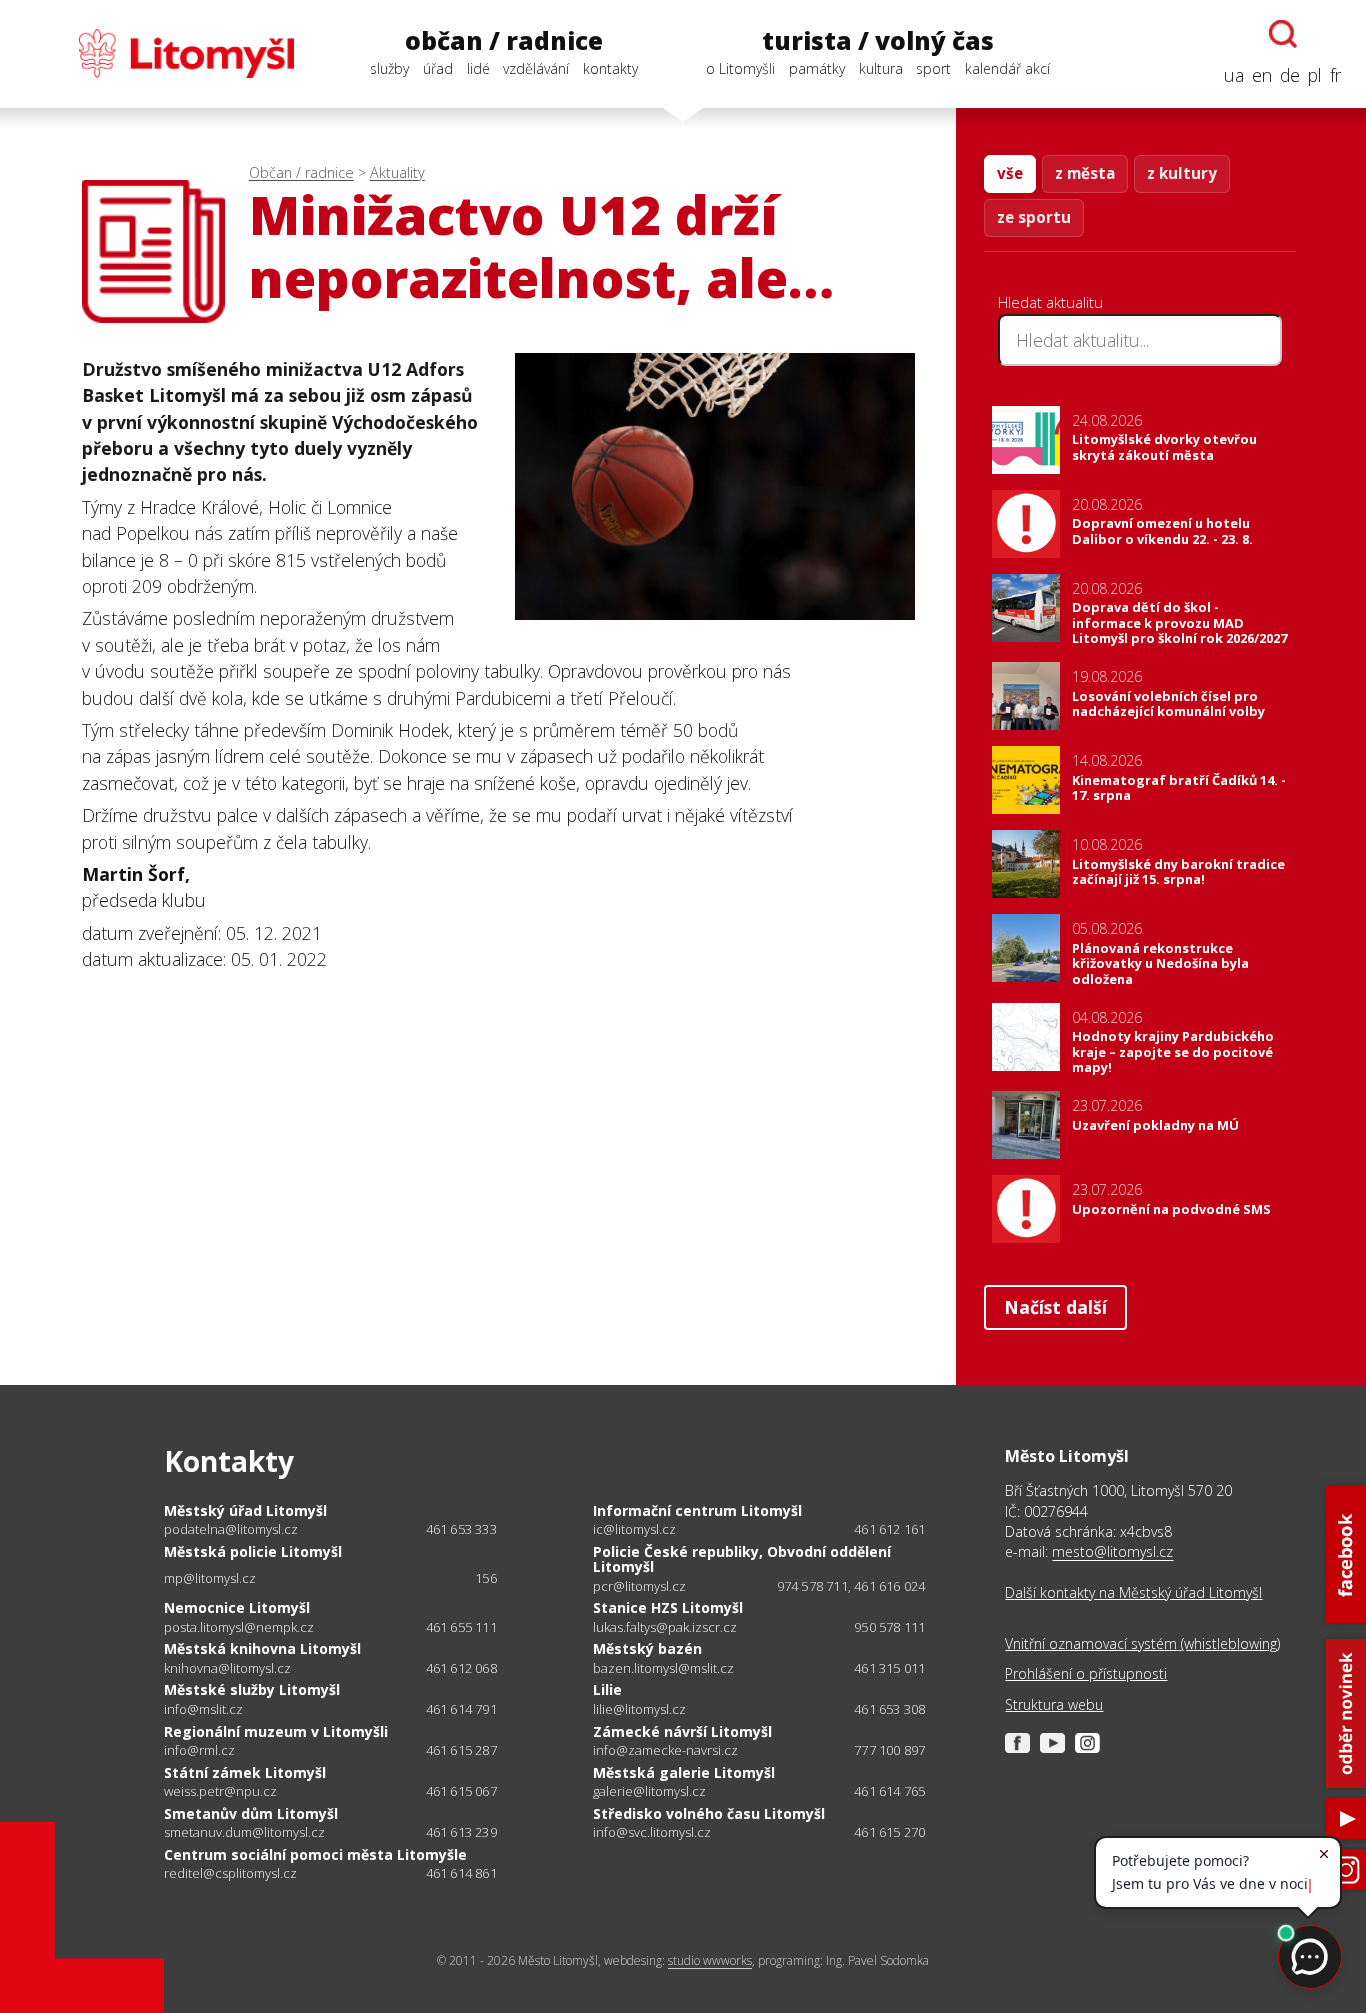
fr (1335, 75)
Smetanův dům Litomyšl (251, 1813)
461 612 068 (461, 1668)
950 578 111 (889, 1627)
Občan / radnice (301, 172)
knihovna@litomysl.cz (227, 1668)
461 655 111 (461, 1627)
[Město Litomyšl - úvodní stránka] (159, 53)
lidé (478, 68)
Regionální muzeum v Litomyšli (276, 1731)
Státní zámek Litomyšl (245, 1772)
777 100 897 (889, 1750)
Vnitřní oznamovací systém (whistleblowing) (1142, 1643)
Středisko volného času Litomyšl (709, 1813)
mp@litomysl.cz (210, 1578)
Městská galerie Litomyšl (684, 1772)
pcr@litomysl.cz (639, 1586)
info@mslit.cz (203, 1709)
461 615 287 (461, 1750)
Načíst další (1055, 1307)
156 (486, 1578)
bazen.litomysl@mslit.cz (663, 1668)
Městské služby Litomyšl (252, 1689)
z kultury (1182, 173)
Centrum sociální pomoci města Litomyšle (315, 1854)
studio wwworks (710, 1960)
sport (933, 68)
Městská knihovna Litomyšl (262, 1648)
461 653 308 (889, 1709)
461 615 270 (889, 1832)
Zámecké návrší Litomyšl (682, 1731)
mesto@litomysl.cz (1112, 1551)
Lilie (607, 1689)
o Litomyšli (740, 68)
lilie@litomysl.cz (639, 1709)
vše (1010, 173)
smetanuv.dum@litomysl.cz (244, 1832)
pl (1315, 75)
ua (1234, 75)
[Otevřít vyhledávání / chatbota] (1283, 34)
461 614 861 (461, 1873)
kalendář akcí (1007, 68)
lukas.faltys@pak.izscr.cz (665, 1627)
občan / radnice (504, 41)
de (1290, 75)
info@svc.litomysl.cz (652, 1832)
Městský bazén (647, 1648)
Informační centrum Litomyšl (697, 1510)
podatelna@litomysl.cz (231, 1529)
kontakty (610, 68)
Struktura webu (1054, 1704)
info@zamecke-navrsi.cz (665, 1750)
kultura (881, 68)
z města (1085, 173)
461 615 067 (461, 1791)
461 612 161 (889, 1529)
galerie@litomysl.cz (649, 1791)
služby (389, 68)
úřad (438, 68)
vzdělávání (536, 68)
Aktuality (397, 172)
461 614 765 (889, 1791)
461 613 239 (461, 1832)
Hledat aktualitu (1050, 302)
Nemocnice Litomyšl (237, 1607)
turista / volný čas (878, 41)
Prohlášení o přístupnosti (1086, 1673)
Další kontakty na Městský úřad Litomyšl (1133, 1592)
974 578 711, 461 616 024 (851, 1586)
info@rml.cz (199, 1750)
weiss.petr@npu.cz (220, 1791)
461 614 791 (461, 1709)
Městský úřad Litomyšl (245, 1510)
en (1262, 75)
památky (817, 68)
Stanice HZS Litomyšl (668, 1607)
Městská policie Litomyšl (253, 1551)
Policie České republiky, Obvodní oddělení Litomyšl (742, 1559)
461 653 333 (461, 1529)
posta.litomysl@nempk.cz (239, 1627)
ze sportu (1034, 217)
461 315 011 (889, 1668)
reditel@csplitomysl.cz (230, 1873)
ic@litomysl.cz (634, 1529)
